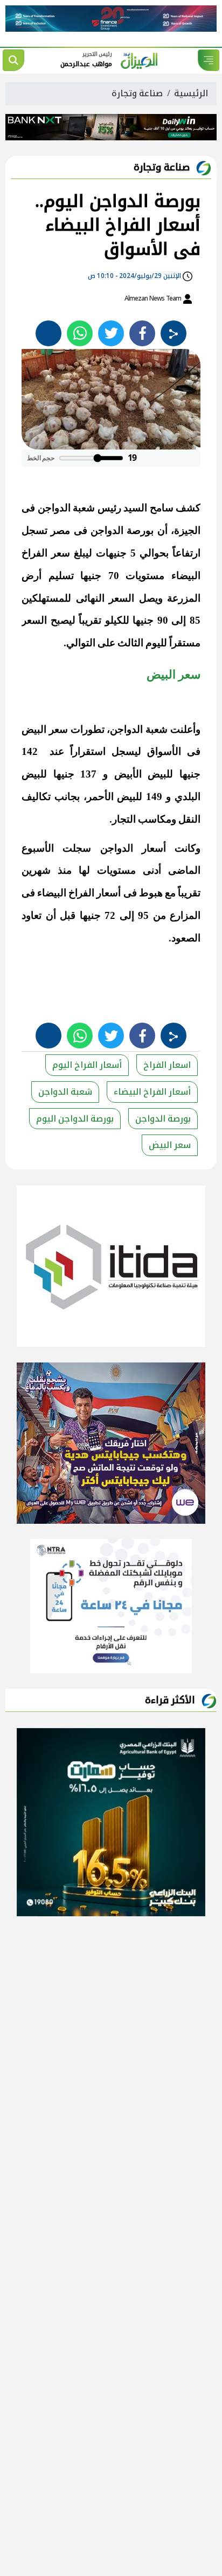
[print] (48, 333)
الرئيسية (191, 93)
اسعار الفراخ (167, 1065)
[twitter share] (111, 333)
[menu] (209, 60)
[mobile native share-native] (174, 333)
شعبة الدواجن (65, 1092)
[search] (13, 60)
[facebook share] (142, 333)
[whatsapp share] (80, 333)
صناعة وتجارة (137, 93)
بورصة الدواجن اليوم (75, 1119)
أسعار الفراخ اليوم (87, 1065)
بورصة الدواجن (163, 1119)
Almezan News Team (154, 298)
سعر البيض (170, 1145)
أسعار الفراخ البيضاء (152, 1092)
